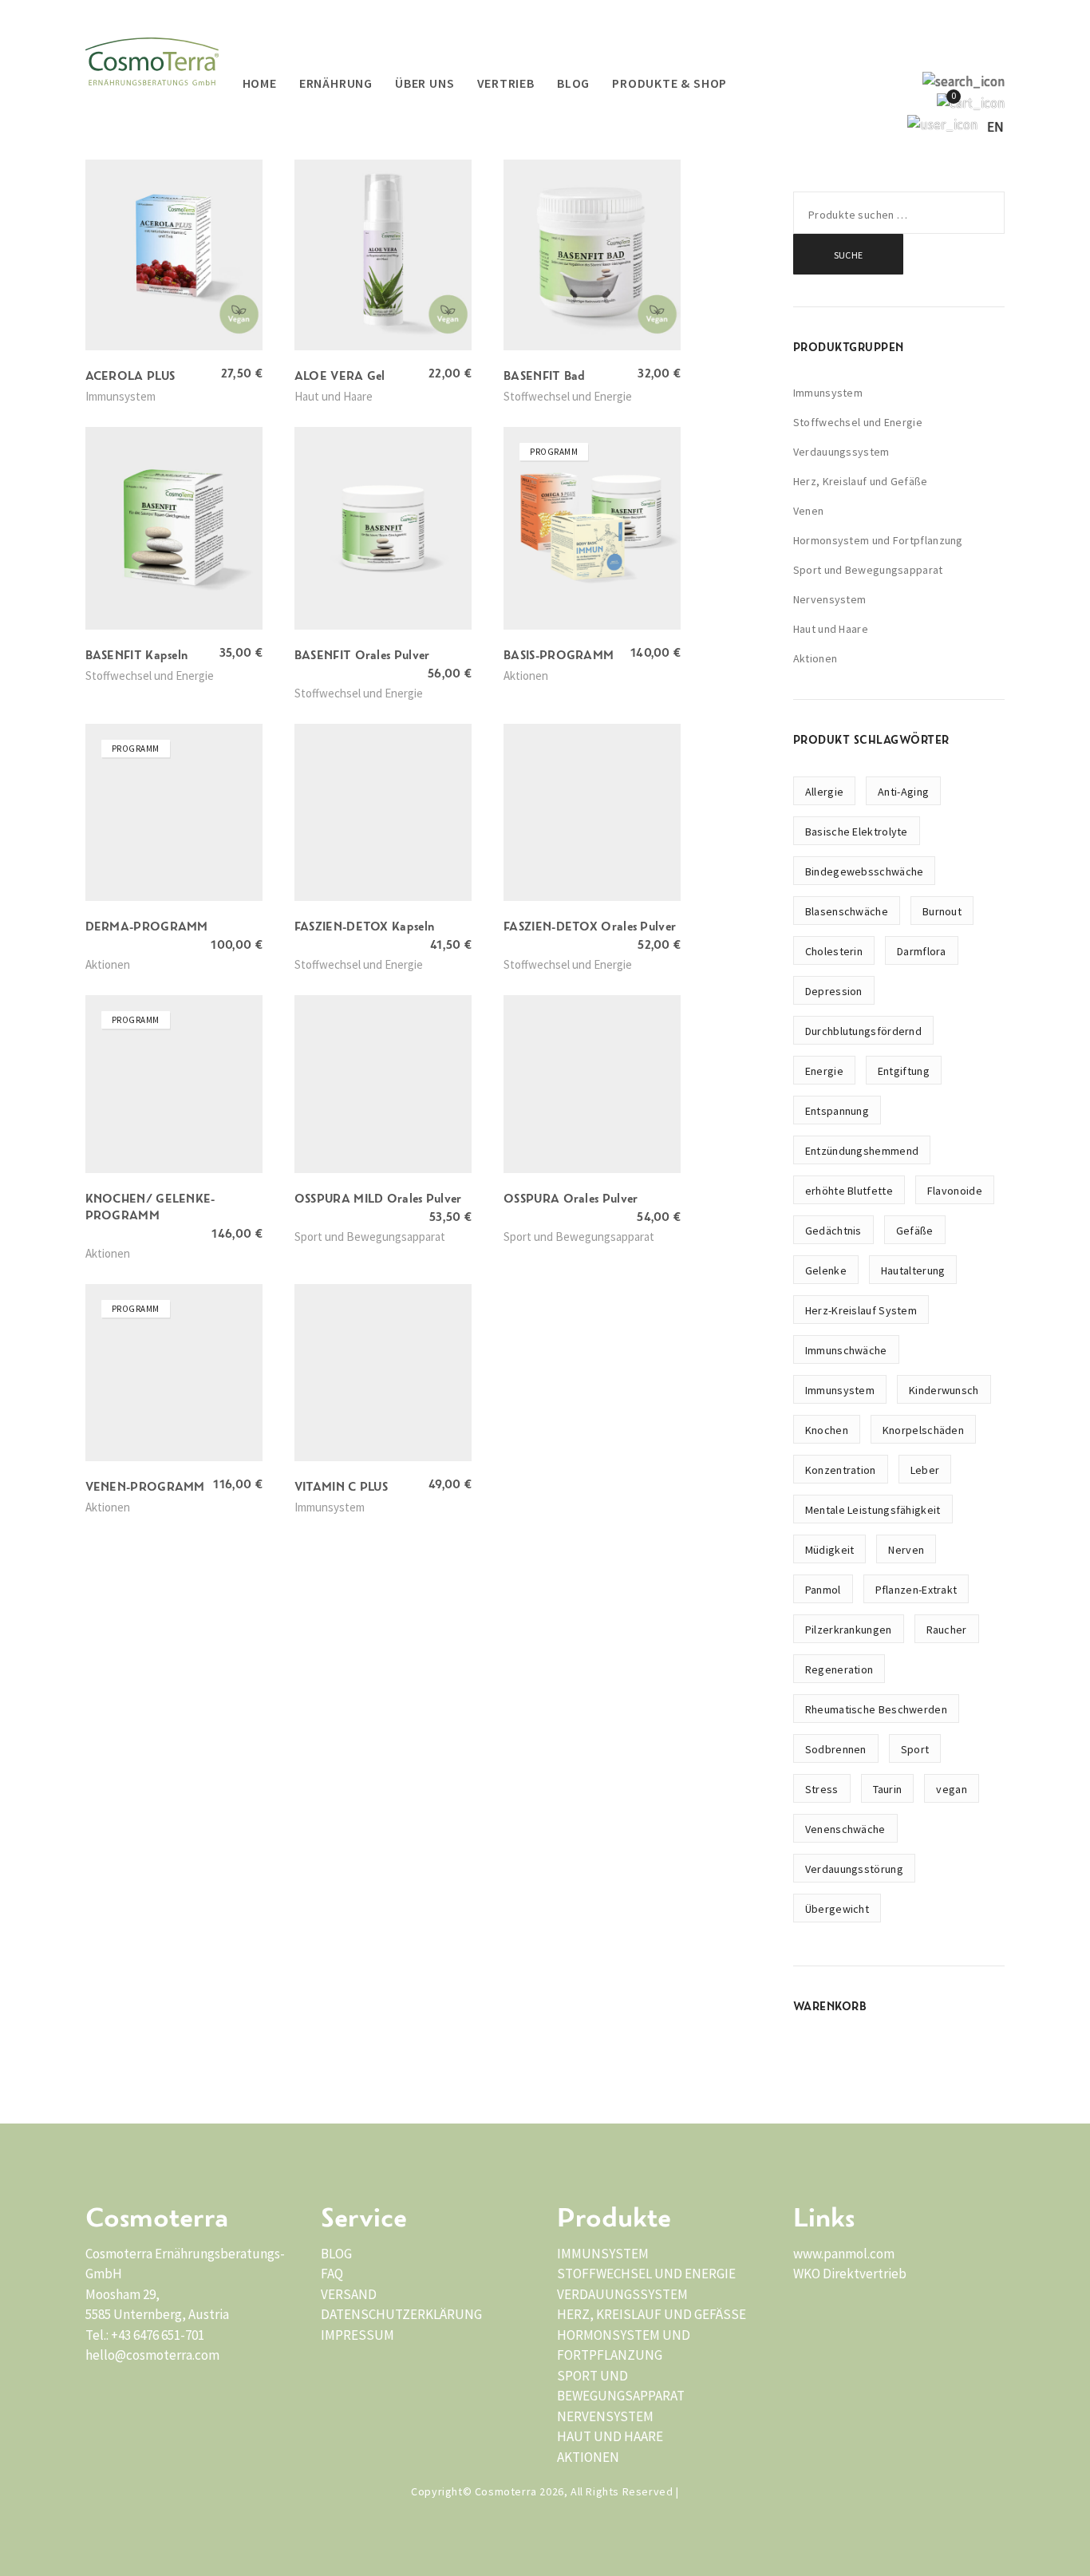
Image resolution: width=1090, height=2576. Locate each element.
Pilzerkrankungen (849, 1630)
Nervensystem (830, 599)
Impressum (357, 2335)
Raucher (947, 1630)
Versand (349, 2294)
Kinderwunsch (944, 1390)
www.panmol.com (844, 2254)
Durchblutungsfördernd (863, 1031)
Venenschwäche (845, 1829)
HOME (260, 83)
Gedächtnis (833, 1231)
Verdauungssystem (841, 452)
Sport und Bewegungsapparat (868, 570)
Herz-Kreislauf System (861, 1310)
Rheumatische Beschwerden (876, 1709)
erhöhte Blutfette (849, 1191)
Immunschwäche (846, 1350)
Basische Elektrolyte (857, 832)
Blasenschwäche (847, 911)
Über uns (425, 83)
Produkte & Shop (669, 83)
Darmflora (922, 951)
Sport (915, 1749)
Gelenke (826, 1270)
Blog (573, 83)
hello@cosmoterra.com (152, 2355)
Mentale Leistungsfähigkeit (873, 1510)
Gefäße (915, 1231)
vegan (952, 1789)
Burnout (942, 911)
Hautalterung (913, 1270)
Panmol (823, 1590)
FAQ (332, 2274)
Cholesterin (834, 951)
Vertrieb (506, 83)
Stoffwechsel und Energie (858, 422)
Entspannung (837, 1111)
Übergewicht (837, 1909)
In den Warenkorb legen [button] (145, 395)
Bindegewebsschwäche (865, 871)
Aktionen (815, 658)
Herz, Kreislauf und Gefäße (861, 481)
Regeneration (839, 1669)
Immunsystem (828, 393)
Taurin (888, 1789)
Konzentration (841, 1470)
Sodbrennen (836, 1749)
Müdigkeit (830, 1550)
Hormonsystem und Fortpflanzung (878, 540)
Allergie (824, 792)
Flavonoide (955, 1191)
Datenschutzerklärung (401, 2314)
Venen (809, 511)
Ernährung (336, 83)
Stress (822, 1789)
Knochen (827, 1430)
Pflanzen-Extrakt (916, 1590)
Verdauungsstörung (854, 1869)
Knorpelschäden (923, 1430)
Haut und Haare (831, 629)
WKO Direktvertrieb (850, 2274)
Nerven (906, 1550)
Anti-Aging (903, 792)
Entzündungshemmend (862, 1151)
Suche (849, 255)
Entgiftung (904, 1071)
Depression (834, 991)
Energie (824, 1071)
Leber (925, 1470)
